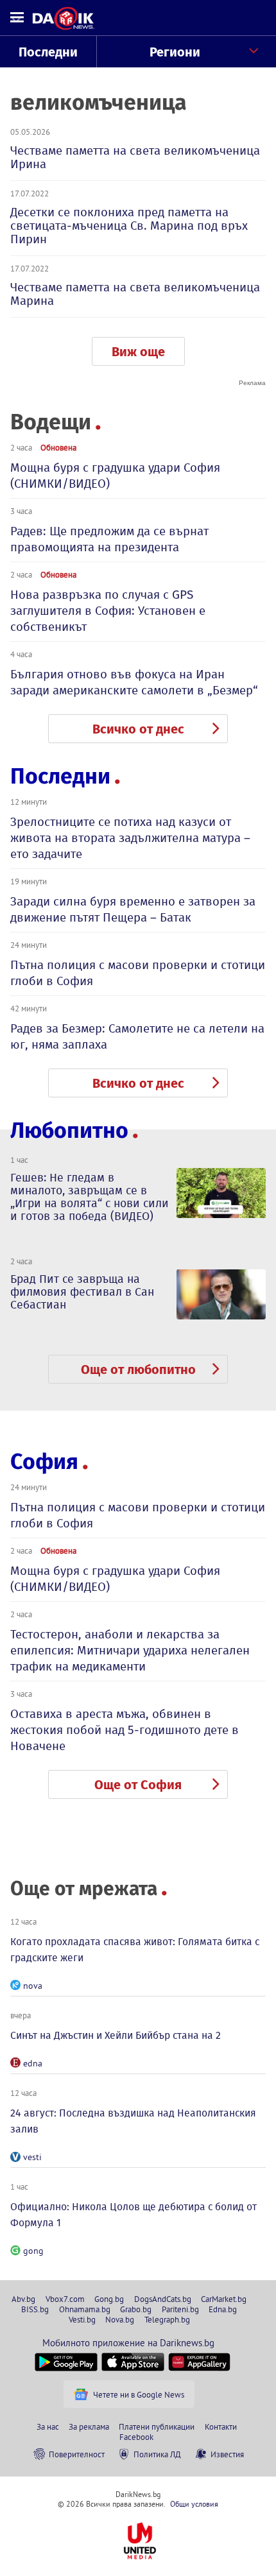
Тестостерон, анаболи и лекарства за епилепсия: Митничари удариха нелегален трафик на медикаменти (130, 1650)
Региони (175, 52)
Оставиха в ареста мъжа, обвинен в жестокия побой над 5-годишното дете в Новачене (125, 1730)
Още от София (138, 1785)
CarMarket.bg (224, 2299)
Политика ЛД (157, 2454)
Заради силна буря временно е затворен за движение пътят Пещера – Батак (133, 909)
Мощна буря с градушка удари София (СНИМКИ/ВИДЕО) (115, 476)
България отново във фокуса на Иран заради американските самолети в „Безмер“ (134, 682)
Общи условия (194, 2504)
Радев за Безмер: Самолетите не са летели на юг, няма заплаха (137, 1036)
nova (33, 1986)
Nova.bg (120, 2319)
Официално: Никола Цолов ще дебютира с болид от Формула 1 (134, 2215)
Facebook (136, 2437)
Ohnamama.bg (85, 2309)
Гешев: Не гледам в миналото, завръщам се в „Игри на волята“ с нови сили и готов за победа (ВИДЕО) (90, 1197)
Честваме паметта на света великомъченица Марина (135, 294)
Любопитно (69, 1130)
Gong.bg (109, 2299)
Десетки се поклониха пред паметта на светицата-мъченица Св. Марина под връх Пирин (129, 226)
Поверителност (77, 2454)
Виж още (138, 352)
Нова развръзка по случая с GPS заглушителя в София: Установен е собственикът (108, 611)
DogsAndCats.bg (163, 2299)
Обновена (58, 447)
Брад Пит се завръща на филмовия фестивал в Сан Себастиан (82, 1292)
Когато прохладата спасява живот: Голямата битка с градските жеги (135, 1950)
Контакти (221, 2426)
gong (33, 2251)
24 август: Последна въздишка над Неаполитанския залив (133, 2121)
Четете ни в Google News (139, 2394)
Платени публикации (157, 2426)
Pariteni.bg (180, 2309)
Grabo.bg (136, 2309)
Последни (48, 52)
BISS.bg (35, 2309)
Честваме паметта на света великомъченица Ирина (135, 157)
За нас (48, 2426)
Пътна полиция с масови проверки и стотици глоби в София (138, 973)
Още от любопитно (138, 1370)
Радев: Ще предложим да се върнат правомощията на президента (109, 539)
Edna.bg (223, 2309)
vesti (32, 2157)
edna (33, 2063)
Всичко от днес (138, 729)
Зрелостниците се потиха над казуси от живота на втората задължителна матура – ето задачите (130, 838)
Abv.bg (23, 2299)
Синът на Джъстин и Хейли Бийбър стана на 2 (116, 2035)
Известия (227, 2454)
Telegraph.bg (167, 2319)
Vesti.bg (82, 2319)
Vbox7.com (65, 2299)
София (44, 1462)
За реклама (89, 2426)
